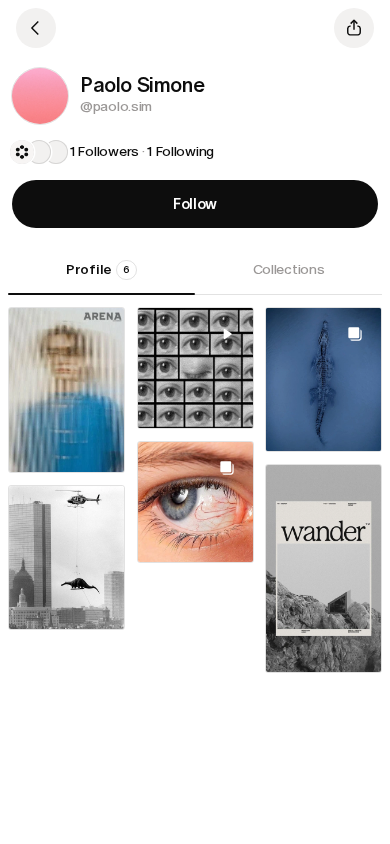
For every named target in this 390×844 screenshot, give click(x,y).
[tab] (101, 277)
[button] (40, 96)
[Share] (354, 28)
